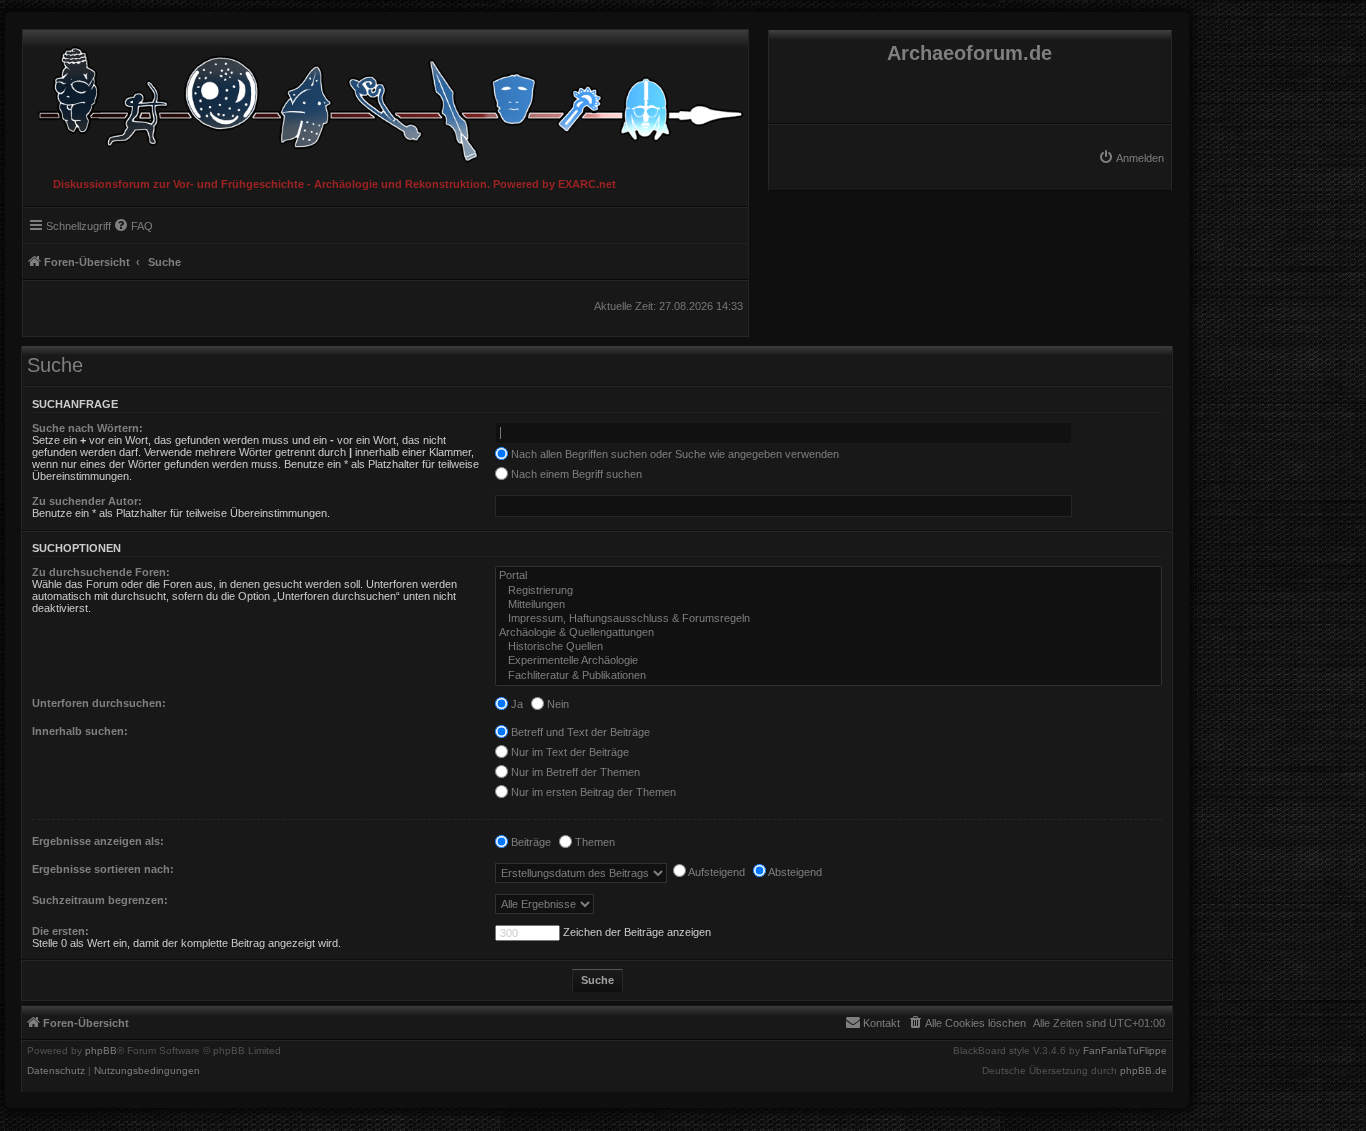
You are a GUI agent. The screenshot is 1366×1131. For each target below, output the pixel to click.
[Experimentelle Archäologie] (828, 661)
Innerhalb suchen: (80, 731)
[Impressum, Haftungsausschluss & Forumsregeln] (828, 619)
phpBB (101, 1051)
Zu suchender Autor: (87, 501)
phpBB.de (1143, 1071)
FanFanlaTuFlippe (1125, 1051)
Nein (556, 704)
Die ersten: (60, 931)
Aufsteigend (715, 872)
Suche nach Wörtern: (87, 428)
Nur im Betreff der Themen (574, 772)
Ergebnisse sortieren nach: (103, 869)
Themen (593, 842)
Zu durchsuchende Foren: (101, 572)
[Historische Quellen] (828, 647)
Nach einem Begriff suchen (575, 474)
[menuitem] (1131, 158)
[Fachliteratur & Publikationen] (828, 676)
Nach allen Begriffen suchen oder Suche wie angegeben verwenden (673, 454)
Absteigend (794, 872)
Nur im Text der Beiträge (568, 752)
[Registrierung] (828, 591)
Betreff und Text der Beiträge (579, 732)
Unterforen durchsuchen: (99, 703)
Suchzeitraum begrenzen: (100, 900)
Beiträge (529, 842)
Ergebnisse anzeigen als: (98, 841)
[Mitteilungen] (828, 605)
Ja (515, 704)
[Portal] (828, 576)
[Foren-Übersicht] (385, 99)
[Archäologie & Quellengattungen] (828, 633)
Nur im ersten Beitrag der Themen (592, 792)
